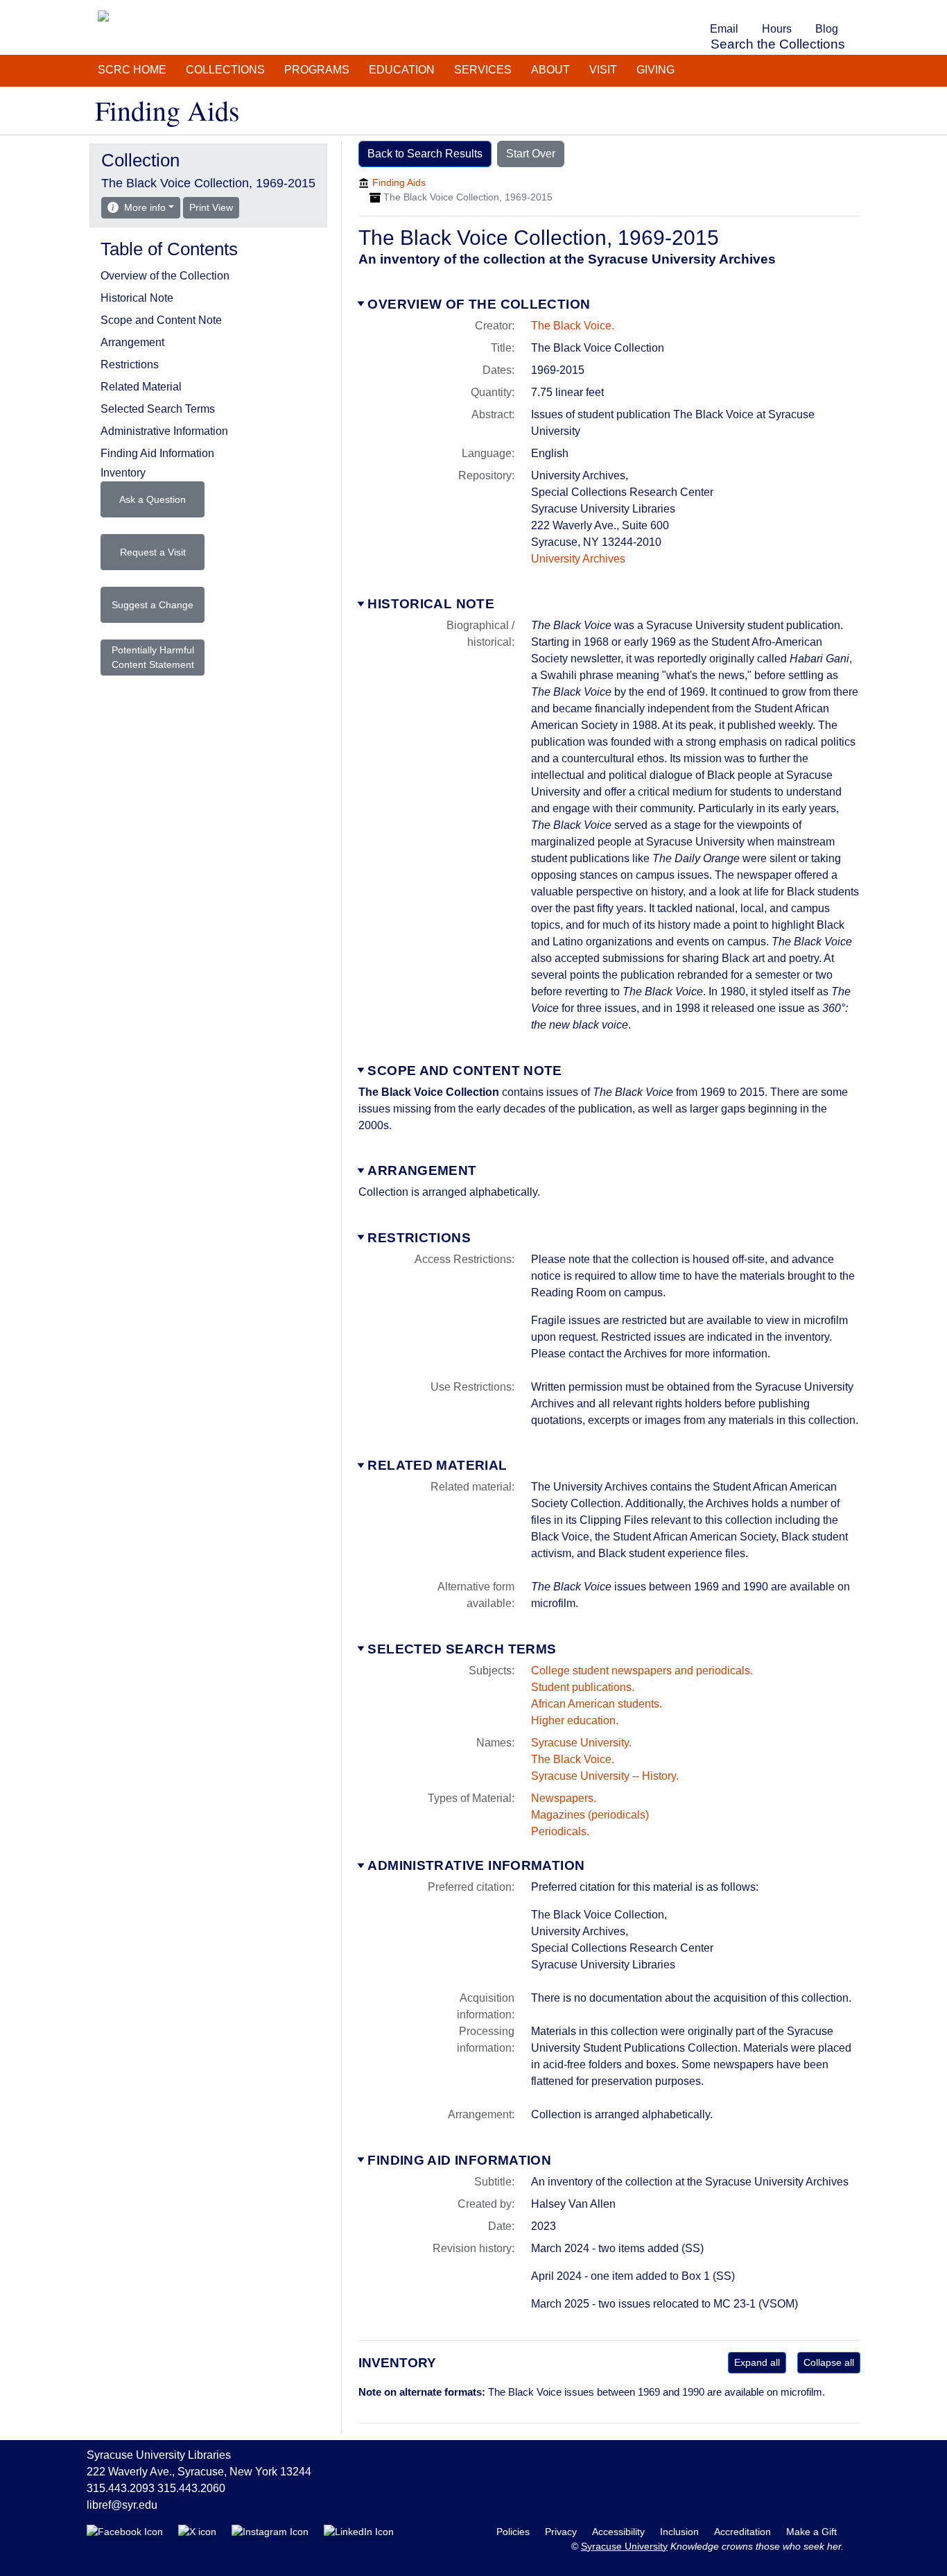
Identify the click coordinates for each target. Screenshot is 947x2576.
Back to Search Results (425, 154)
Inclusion (681, 2532)
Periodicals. (560, 1831)
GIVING (655, 70)
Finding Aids (399, 182)
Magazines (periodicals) (590, 1815)
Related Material (437, 1465)
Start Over (531, 154)
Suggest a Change (153, 605)
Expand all (757, 2362)
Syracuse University (624, 2546)
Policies (514, 2532)
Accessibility (620, 2532)
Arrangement (422, 1170)
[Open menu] (858, 10)
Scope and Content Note (464, 1071)
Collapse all (829, 2362)
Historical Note (431, 604)
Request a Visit (153, 552)
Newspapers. (564, 1798)
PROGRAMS (317, 70)
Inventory (123, 473)
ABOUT (550, 70)
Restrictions (419, 1238)
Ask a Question (153, 499)
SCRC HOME (132, 70)
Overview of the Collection (479, 304)
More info (145, 207)
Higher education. (575, 1720)
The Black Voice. (573, 326)
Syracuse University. (581, 1743)
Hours (777, 29)
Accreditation (744, 2532)
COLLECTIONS (225, 70)
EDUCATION (402, 70)
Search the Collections (778, 44)
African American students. (597, 1704)
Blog (827, 29)
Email (724, 29)
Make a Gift (811, 2532)
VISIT (603, 70)
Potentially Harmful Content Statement (153, 657)
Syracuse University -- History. (605, 1776)
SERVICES (483, 70)
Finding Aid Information (459, 2160)
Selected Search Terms (462, 1649)
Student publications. (583, 1687)
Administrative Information (476, 1865)
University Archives (578, 559)
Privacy (562, 2532)
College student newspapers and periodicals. (642, 1671)
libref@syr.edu (122, 2505)
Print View (214, 207)
